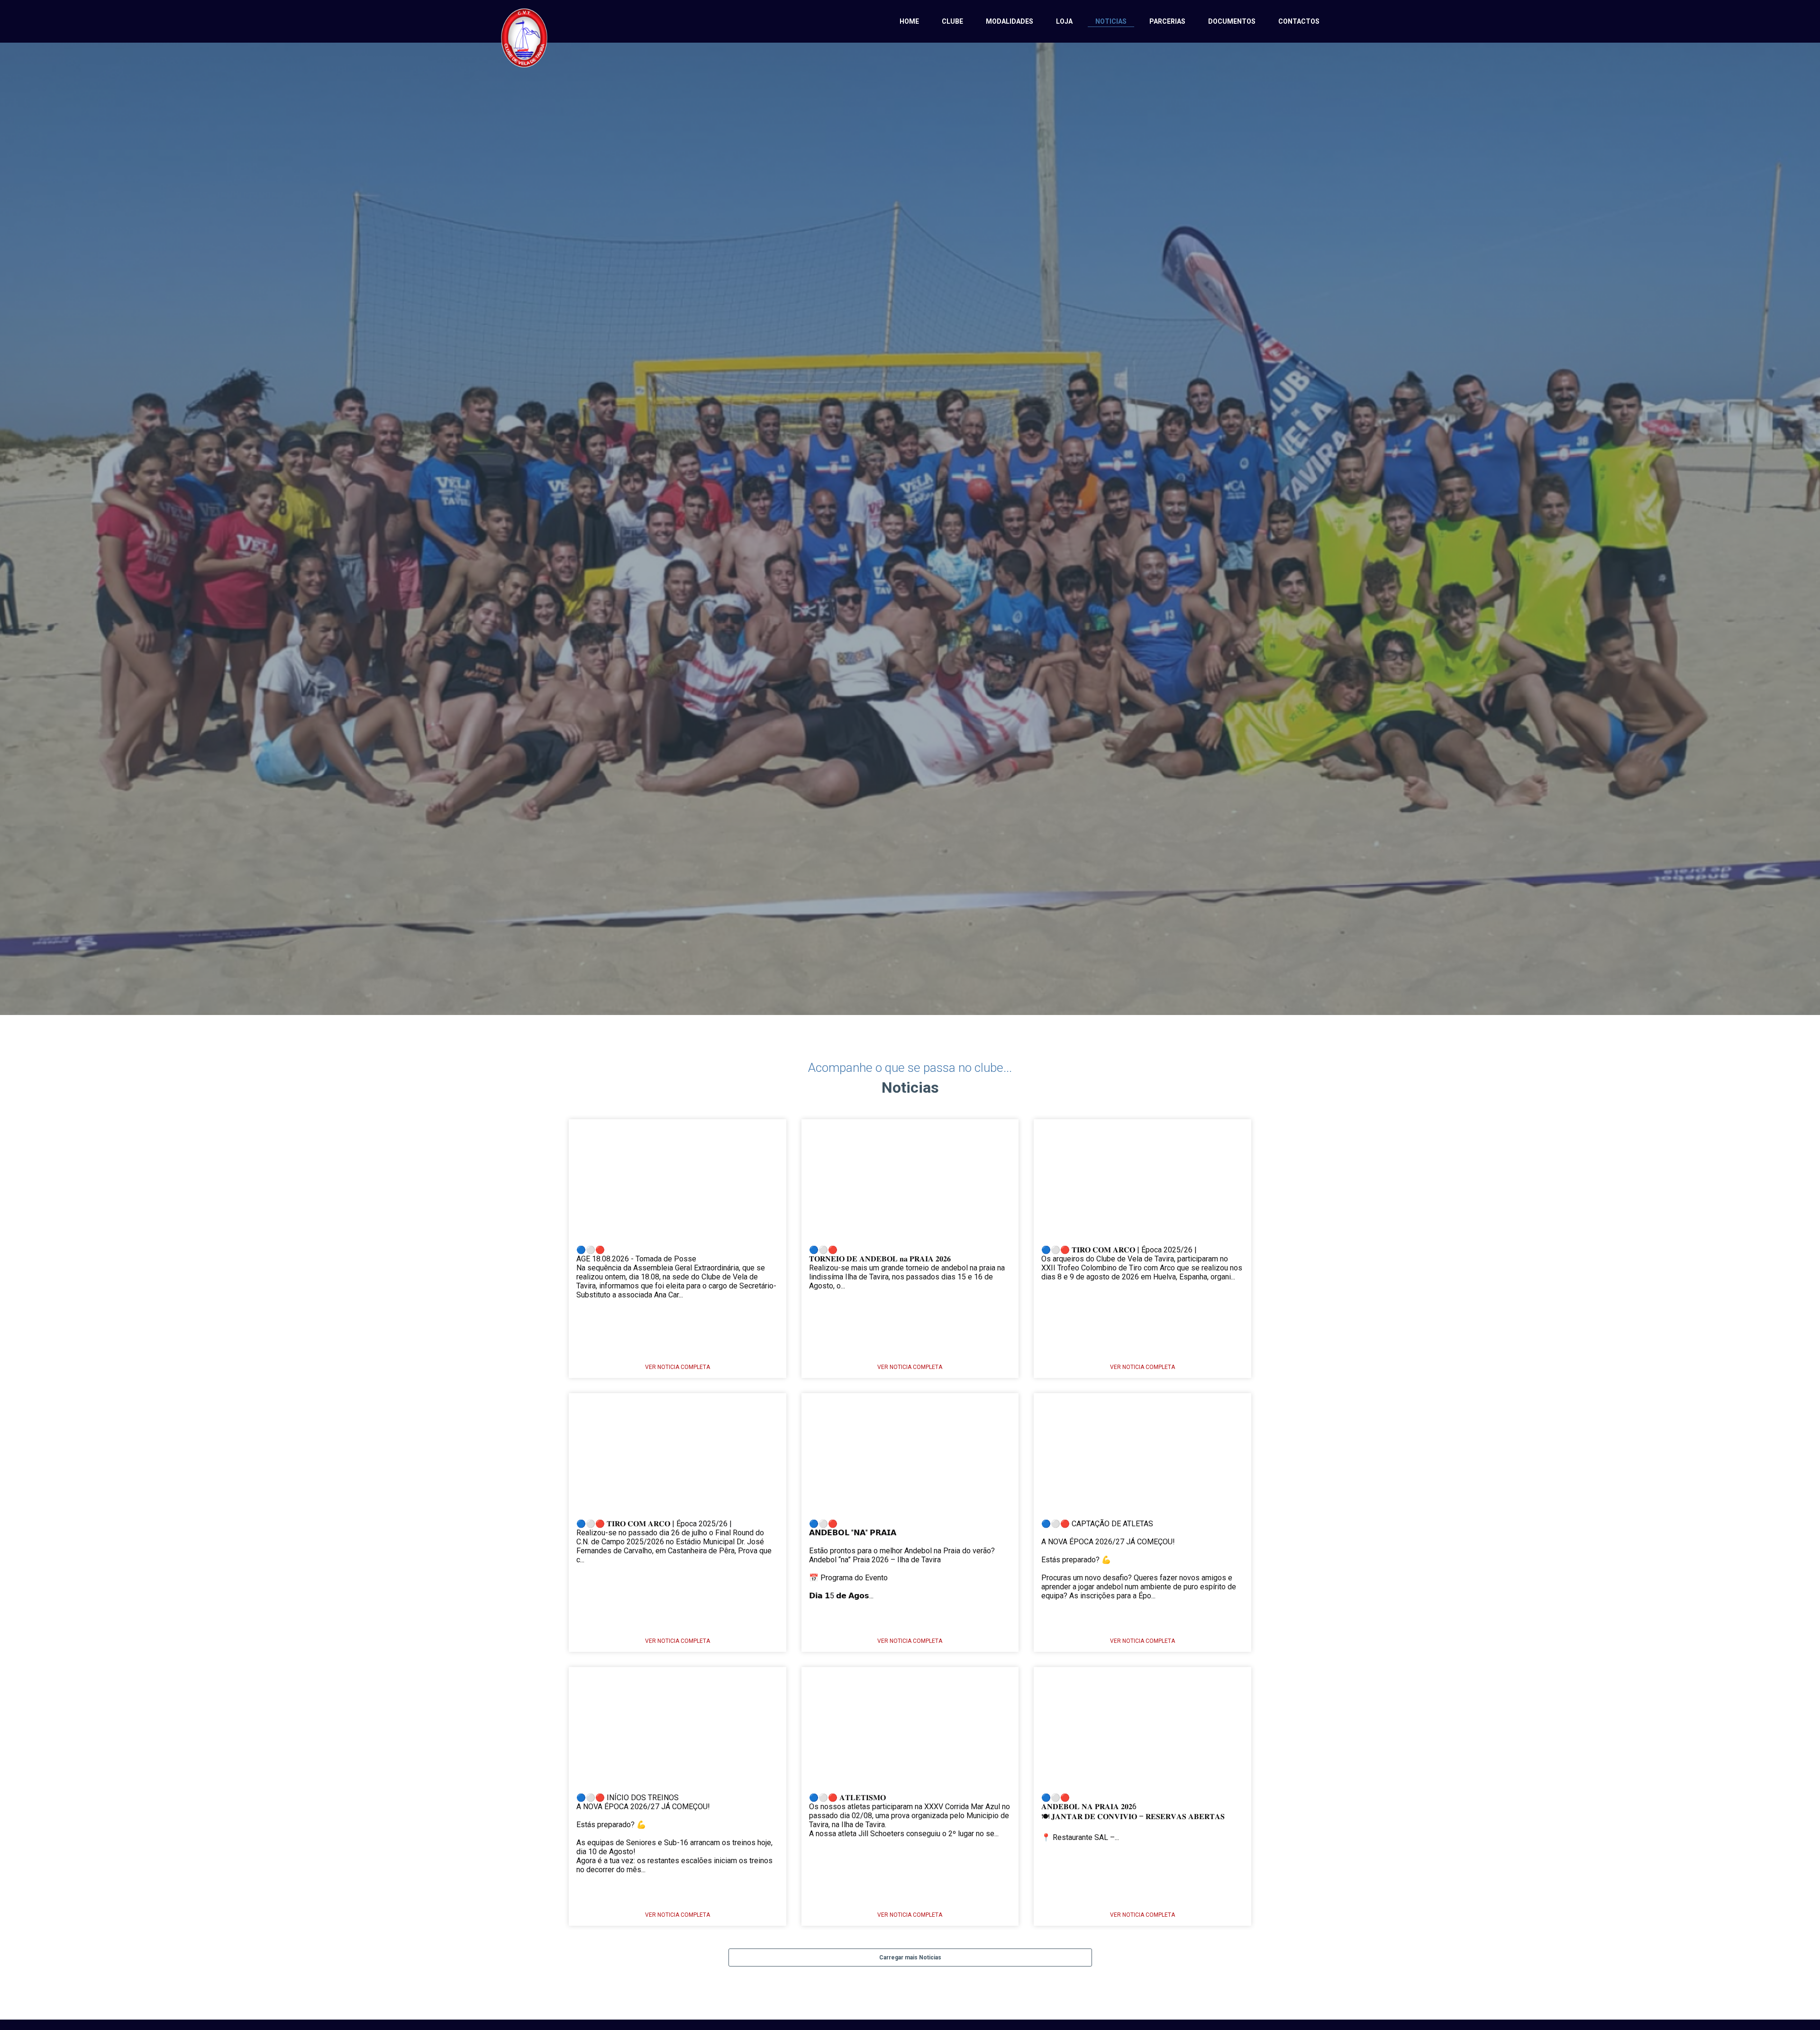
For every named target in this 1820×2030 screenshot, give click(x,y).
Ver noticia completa (678, 1367)
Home (909, 21)
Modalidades (1010, 21)
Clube (952, 21)
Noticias (1111, 21)
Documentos (1232, 21)
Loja (1064, 21)
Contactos (1299, 21)
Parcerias (1167, 21)
